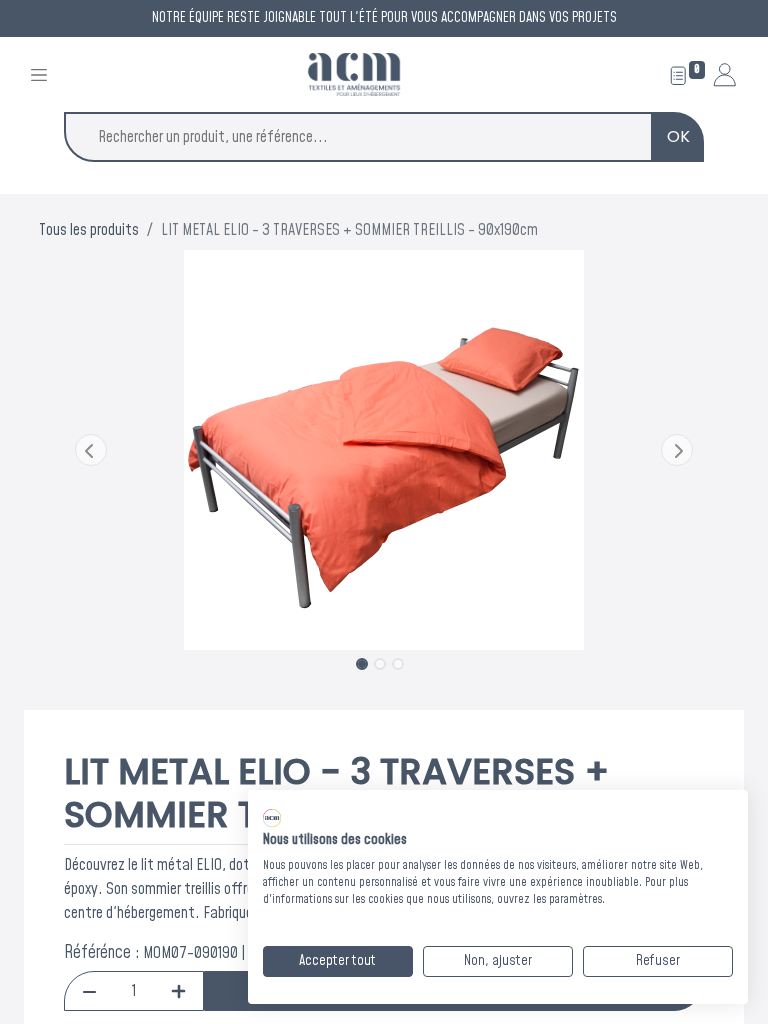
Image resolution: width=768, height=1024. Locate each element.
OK (678, 136)
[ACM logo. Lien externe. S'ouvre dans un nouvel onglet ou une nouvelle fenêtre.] (272, 818)
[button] (91, 450)
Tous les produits (89, 230)
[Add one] (178, 991)
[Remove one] (89, 991)
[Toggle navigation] (39, 74)
